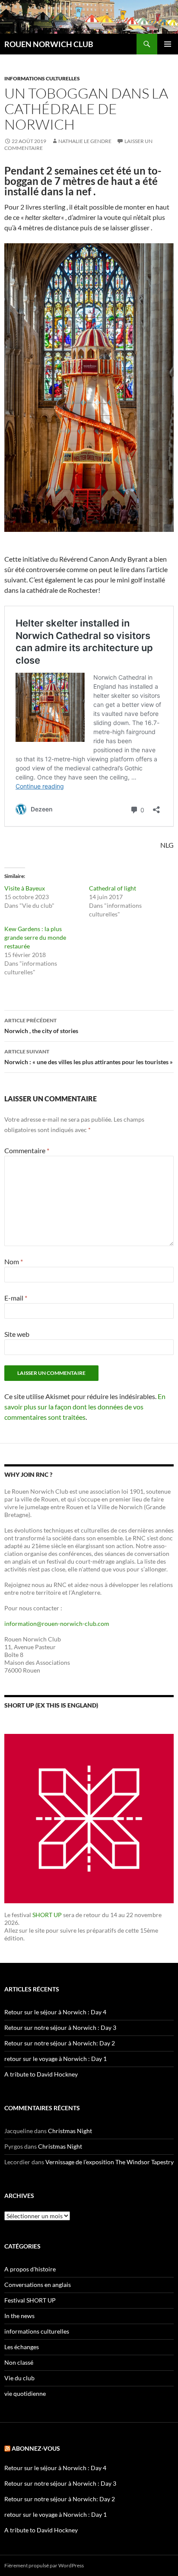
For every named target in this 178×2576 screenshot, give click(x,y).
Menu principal (168, 44)
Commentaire (27, 1150)
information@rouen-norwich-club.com (57, 1624)
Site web (17, 1334)
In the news (19, 2316)
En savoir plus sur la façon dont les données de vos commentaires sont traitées (85, 1407)
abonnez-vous (36, 2448)
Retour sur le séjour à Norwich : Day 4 (55, 2012)
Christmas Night (70, 2131)
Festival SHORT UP (30, 2300)
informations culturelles (42, 78)
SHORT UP (47, 1915)
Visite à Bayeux (25, 888)
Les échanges (22, 2347)
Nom (14, 1261)
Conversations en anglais (38, 2285)
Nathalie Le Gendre (85, 141)
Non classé (19, 2362)
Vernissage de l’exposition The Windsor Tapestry (110, 2162)
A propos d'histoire (30, 2269)
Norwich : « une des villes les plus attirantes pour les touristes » (89, 1057)
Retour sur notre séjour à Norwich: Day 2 (60, 2043)
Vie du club (19, 2378)
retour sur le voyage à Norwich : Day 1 (56, 2059)
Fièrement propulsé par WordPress (44, 2565)
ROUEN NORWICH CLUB (49, 44)
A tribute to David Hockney (41, 2074)
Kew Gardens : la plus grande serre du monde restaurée (35, 937)
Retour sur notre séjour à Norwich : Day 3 (60, 2027)
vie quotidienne (25, 2393)
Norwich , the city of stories (41, 1026)
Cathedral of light (113, 888)
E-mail (16, 1298)
